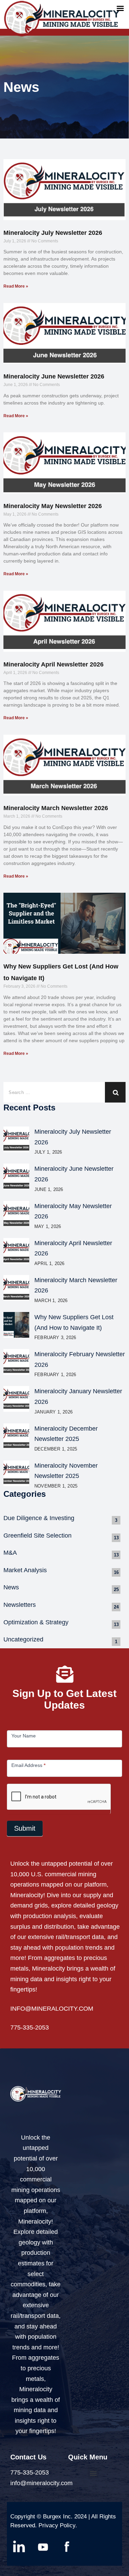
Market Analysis (25, 1570)
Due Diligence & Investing (39, 1518)
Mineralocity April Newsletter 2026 (53, 664)
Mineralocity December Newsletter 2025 (66, 1434)
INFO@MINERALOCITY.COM (52, 2008)
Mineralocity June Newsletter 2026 (54, 376)
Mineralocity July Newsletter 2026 (53, 233)
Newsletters (20, 1605)
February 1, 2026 (55, 1375)
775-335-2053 (30, 2027)
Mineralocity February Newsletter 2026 (80, 1359)
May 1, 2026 (48, 1226)
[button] (93, 2473)
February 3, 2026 (55, 1338)
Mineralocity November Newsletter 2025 (66, 1471)
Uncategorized (23, 1639)
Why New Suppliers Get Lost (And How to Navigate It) (74, 1322)
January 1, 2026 (53, 1412)
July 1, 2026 (48, 1152)
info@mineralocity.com (41, 2483)
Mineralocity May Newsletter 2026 (53, 506)
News (11, 1587)
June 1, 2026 (49, 1189)
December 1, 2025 (56, 1449)
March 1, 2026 (51, 1301)
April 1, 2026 (50, 1263)
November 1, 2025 (56, 1486)
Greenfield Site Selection (37, 1536)
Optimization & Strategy (36, 1622)
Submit (25, 1828)
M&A (10, 1553)
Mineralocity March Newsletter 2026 (56, 808)
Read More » (16, 286)
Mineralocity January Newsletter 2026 (78, 1397)
